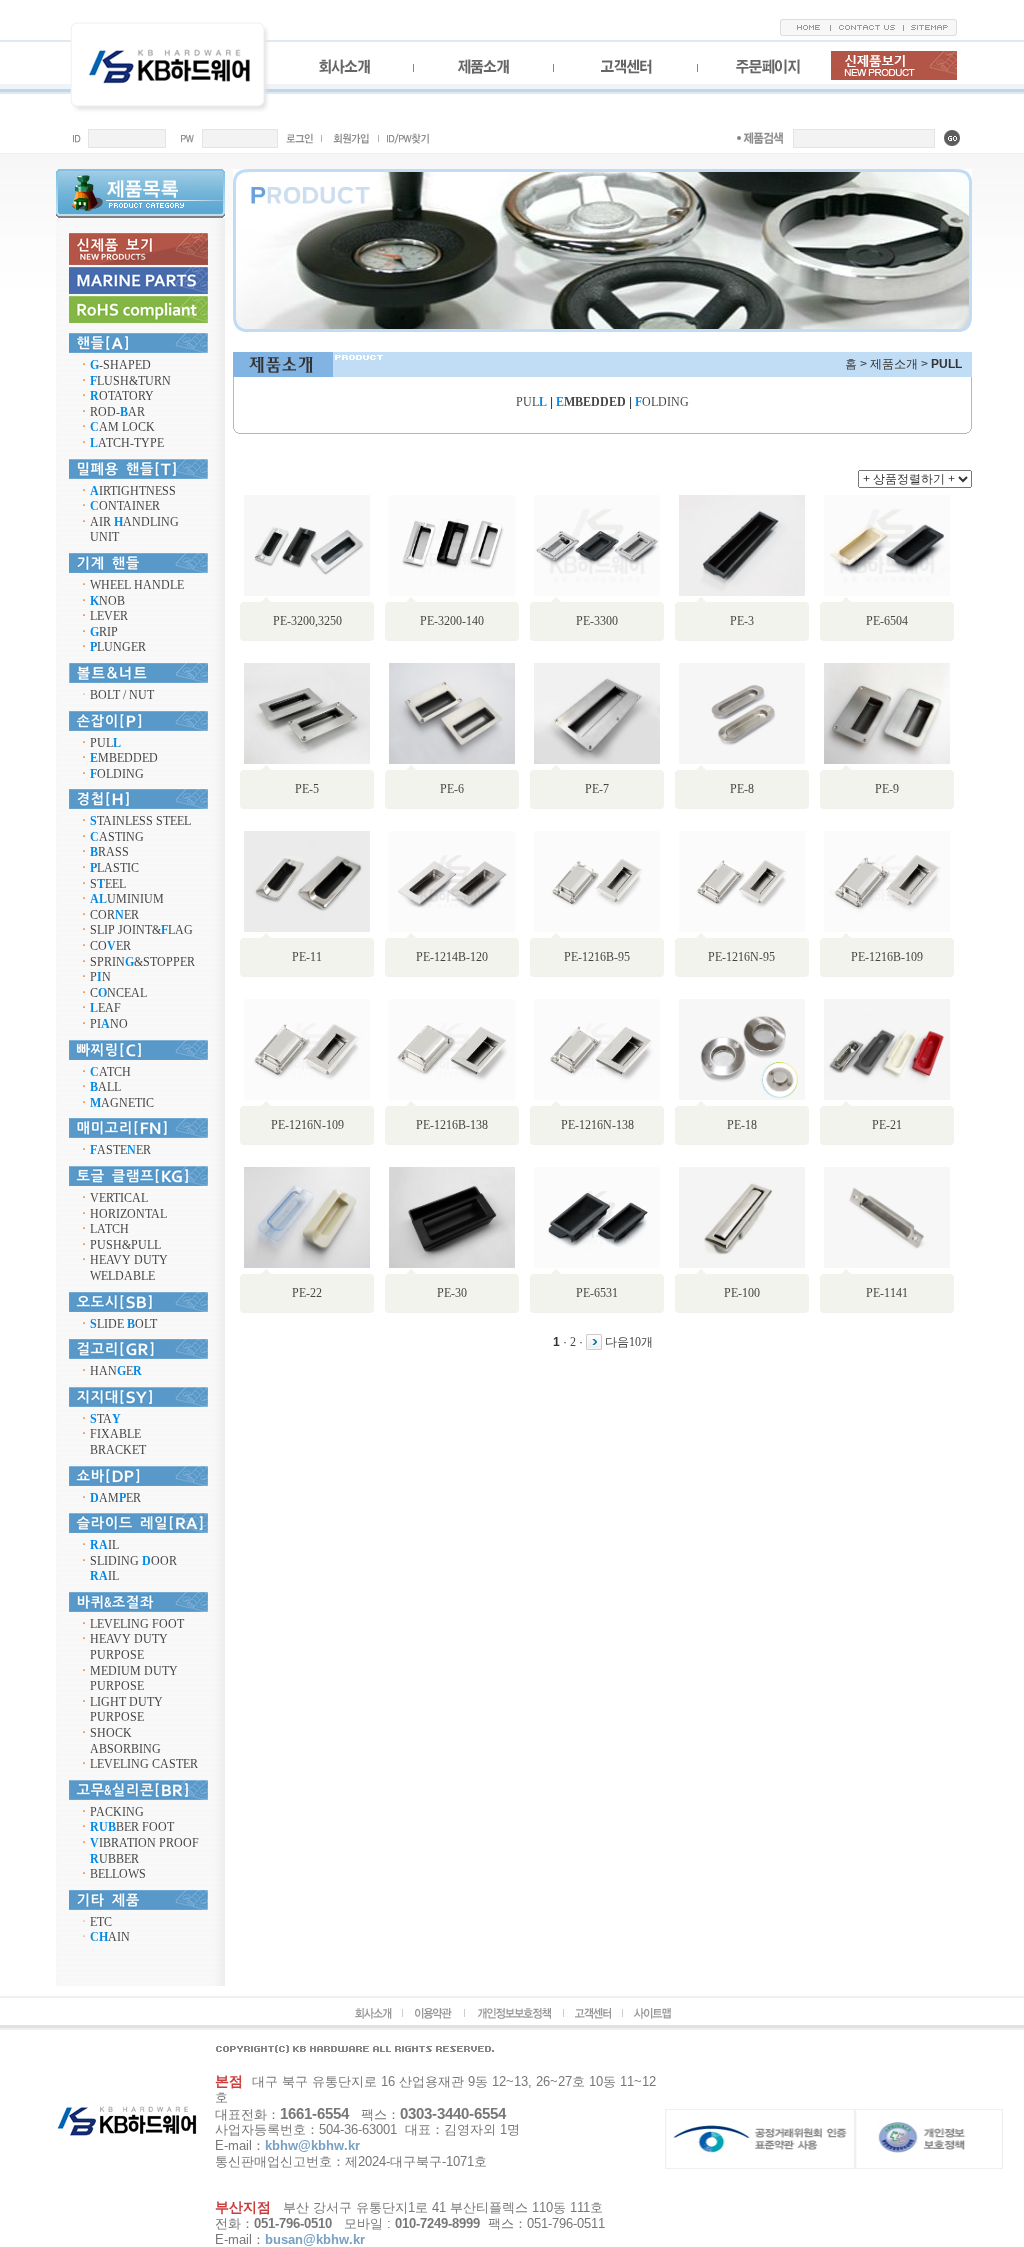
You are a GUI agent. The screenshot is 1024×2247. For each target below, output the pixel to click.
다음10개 (629, 1342)
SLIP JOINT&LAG (141, 930)
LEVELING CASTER (144, 1764)
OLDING (117, 774)
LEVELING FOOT (137, 1624)
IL (104, 1545)
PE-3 (742, 621)
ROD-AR (117, 412)
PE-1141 (887, 1293)
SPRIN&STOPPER (142, 962)
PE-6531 (597, 1293)
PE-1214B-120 (452, 957)
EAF (105, 1008)
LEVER (109, 616)
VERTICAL (119, 1198)
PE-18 (742, 1125)
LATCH (109, 1229)
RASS (109, 852)
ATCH (110, 1072)
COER (110, 946)
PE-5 (307, 789)
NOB (107, 601)
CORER (114, 915)
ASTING (117, 837)
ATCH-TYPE (127, 443)
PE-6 (452, 789)
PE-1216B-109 (887, 957)
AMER (115, 1498)
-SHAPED (120, 365)
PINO (109, 1024)
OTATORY (122, 396)
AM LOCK (122, 427)
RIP (104, 632)
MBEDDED (124, 758)
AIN (110, 1937)
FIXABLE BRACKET (118, 1442)
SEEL (108, 884)
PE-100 (742, 1293)
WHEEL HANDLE (137, 585)
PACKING (117, 1812)
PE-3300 (597, 621)
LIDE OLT (123, 1324)
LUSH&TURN (130, 381)
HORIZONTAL (128, 1214)
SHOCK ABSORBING (125, 1741)
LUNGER (118, 647)
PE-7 (597, 789)
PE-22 (307, 1293)
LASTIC (114, 868)
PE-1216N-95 (741, 957)
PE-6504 (887, 621)
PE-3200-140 (452, 621)
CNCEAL (118, 993)
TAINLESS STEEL (140, 821)
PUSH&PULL (125, 1245)
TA (105, 1419)
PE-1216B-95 (597, 957)
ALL (105, 1087)
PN (100, 977)
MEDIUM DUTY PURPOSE (134, 1679)
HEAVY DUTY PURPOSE (129, 1647)
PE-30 (452, 1293)
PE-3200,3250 (307, 621)
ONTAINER (125, 506)
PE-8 (742, 789)
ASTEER (120, 1150)
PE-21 (887, 1125)
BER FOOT (132, 1827)
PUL (105, 743)
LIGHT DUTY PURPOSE (126, 1710)
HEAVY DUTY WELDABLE (129, 1268)
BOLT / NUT (122, 695)
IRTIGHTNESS (133, 491)
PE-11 (307, 957)
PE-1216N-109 (307, 1125)
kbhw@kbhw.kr (312, 2145)
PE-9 (887, 789)
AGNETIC (122, 1103)
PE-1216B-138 (452, 1125)
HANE (116, 1371)
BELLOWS (118, 1874)
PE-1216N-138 (597, 1125)
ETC (101, 1922)
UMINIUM (127, 899)
